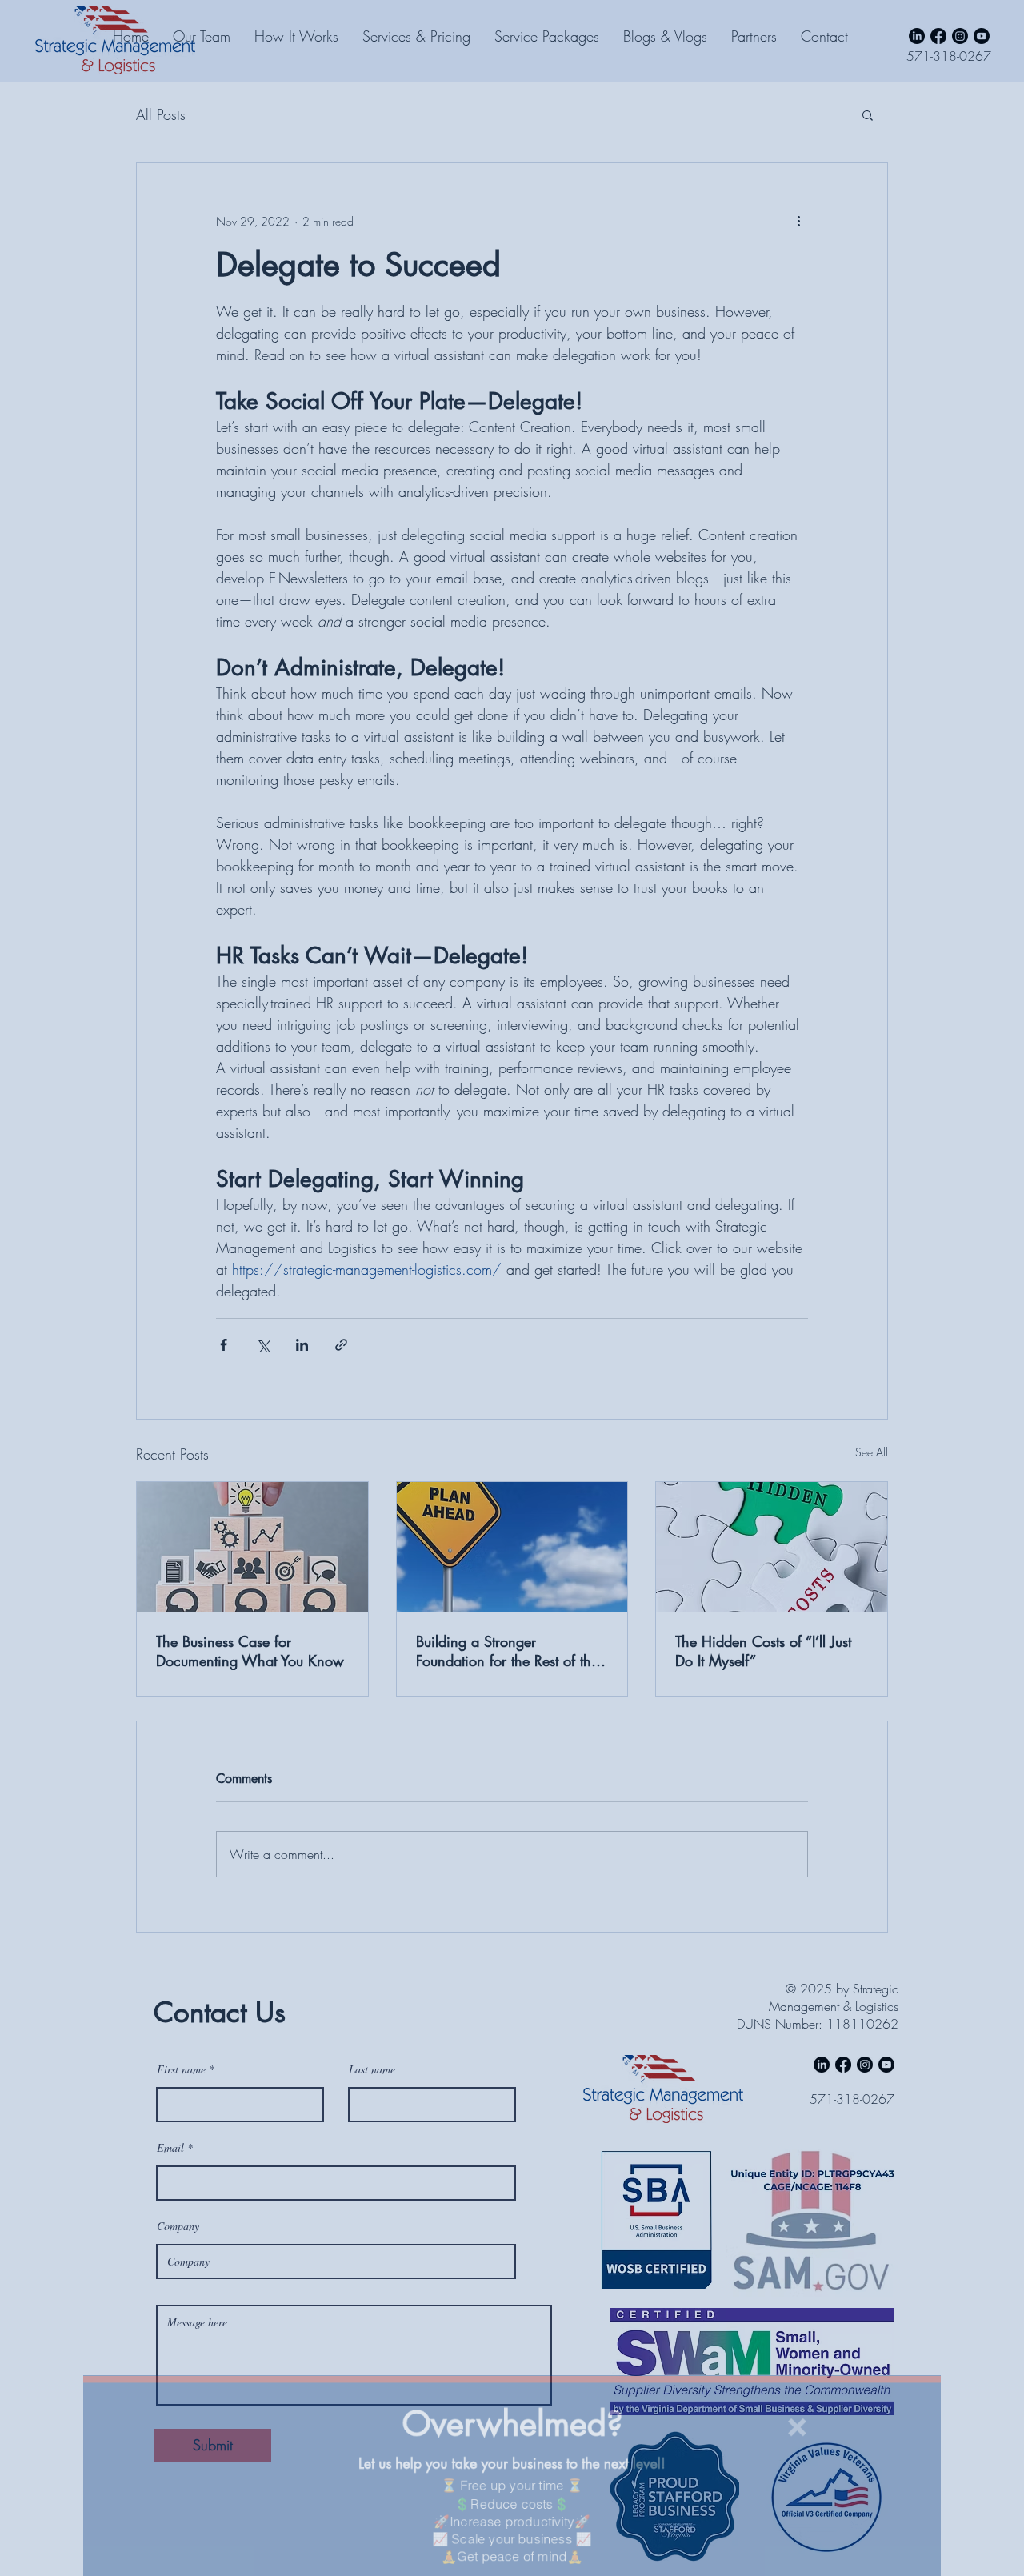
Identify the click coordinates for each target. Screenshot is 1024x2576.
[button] (852, 2335)
